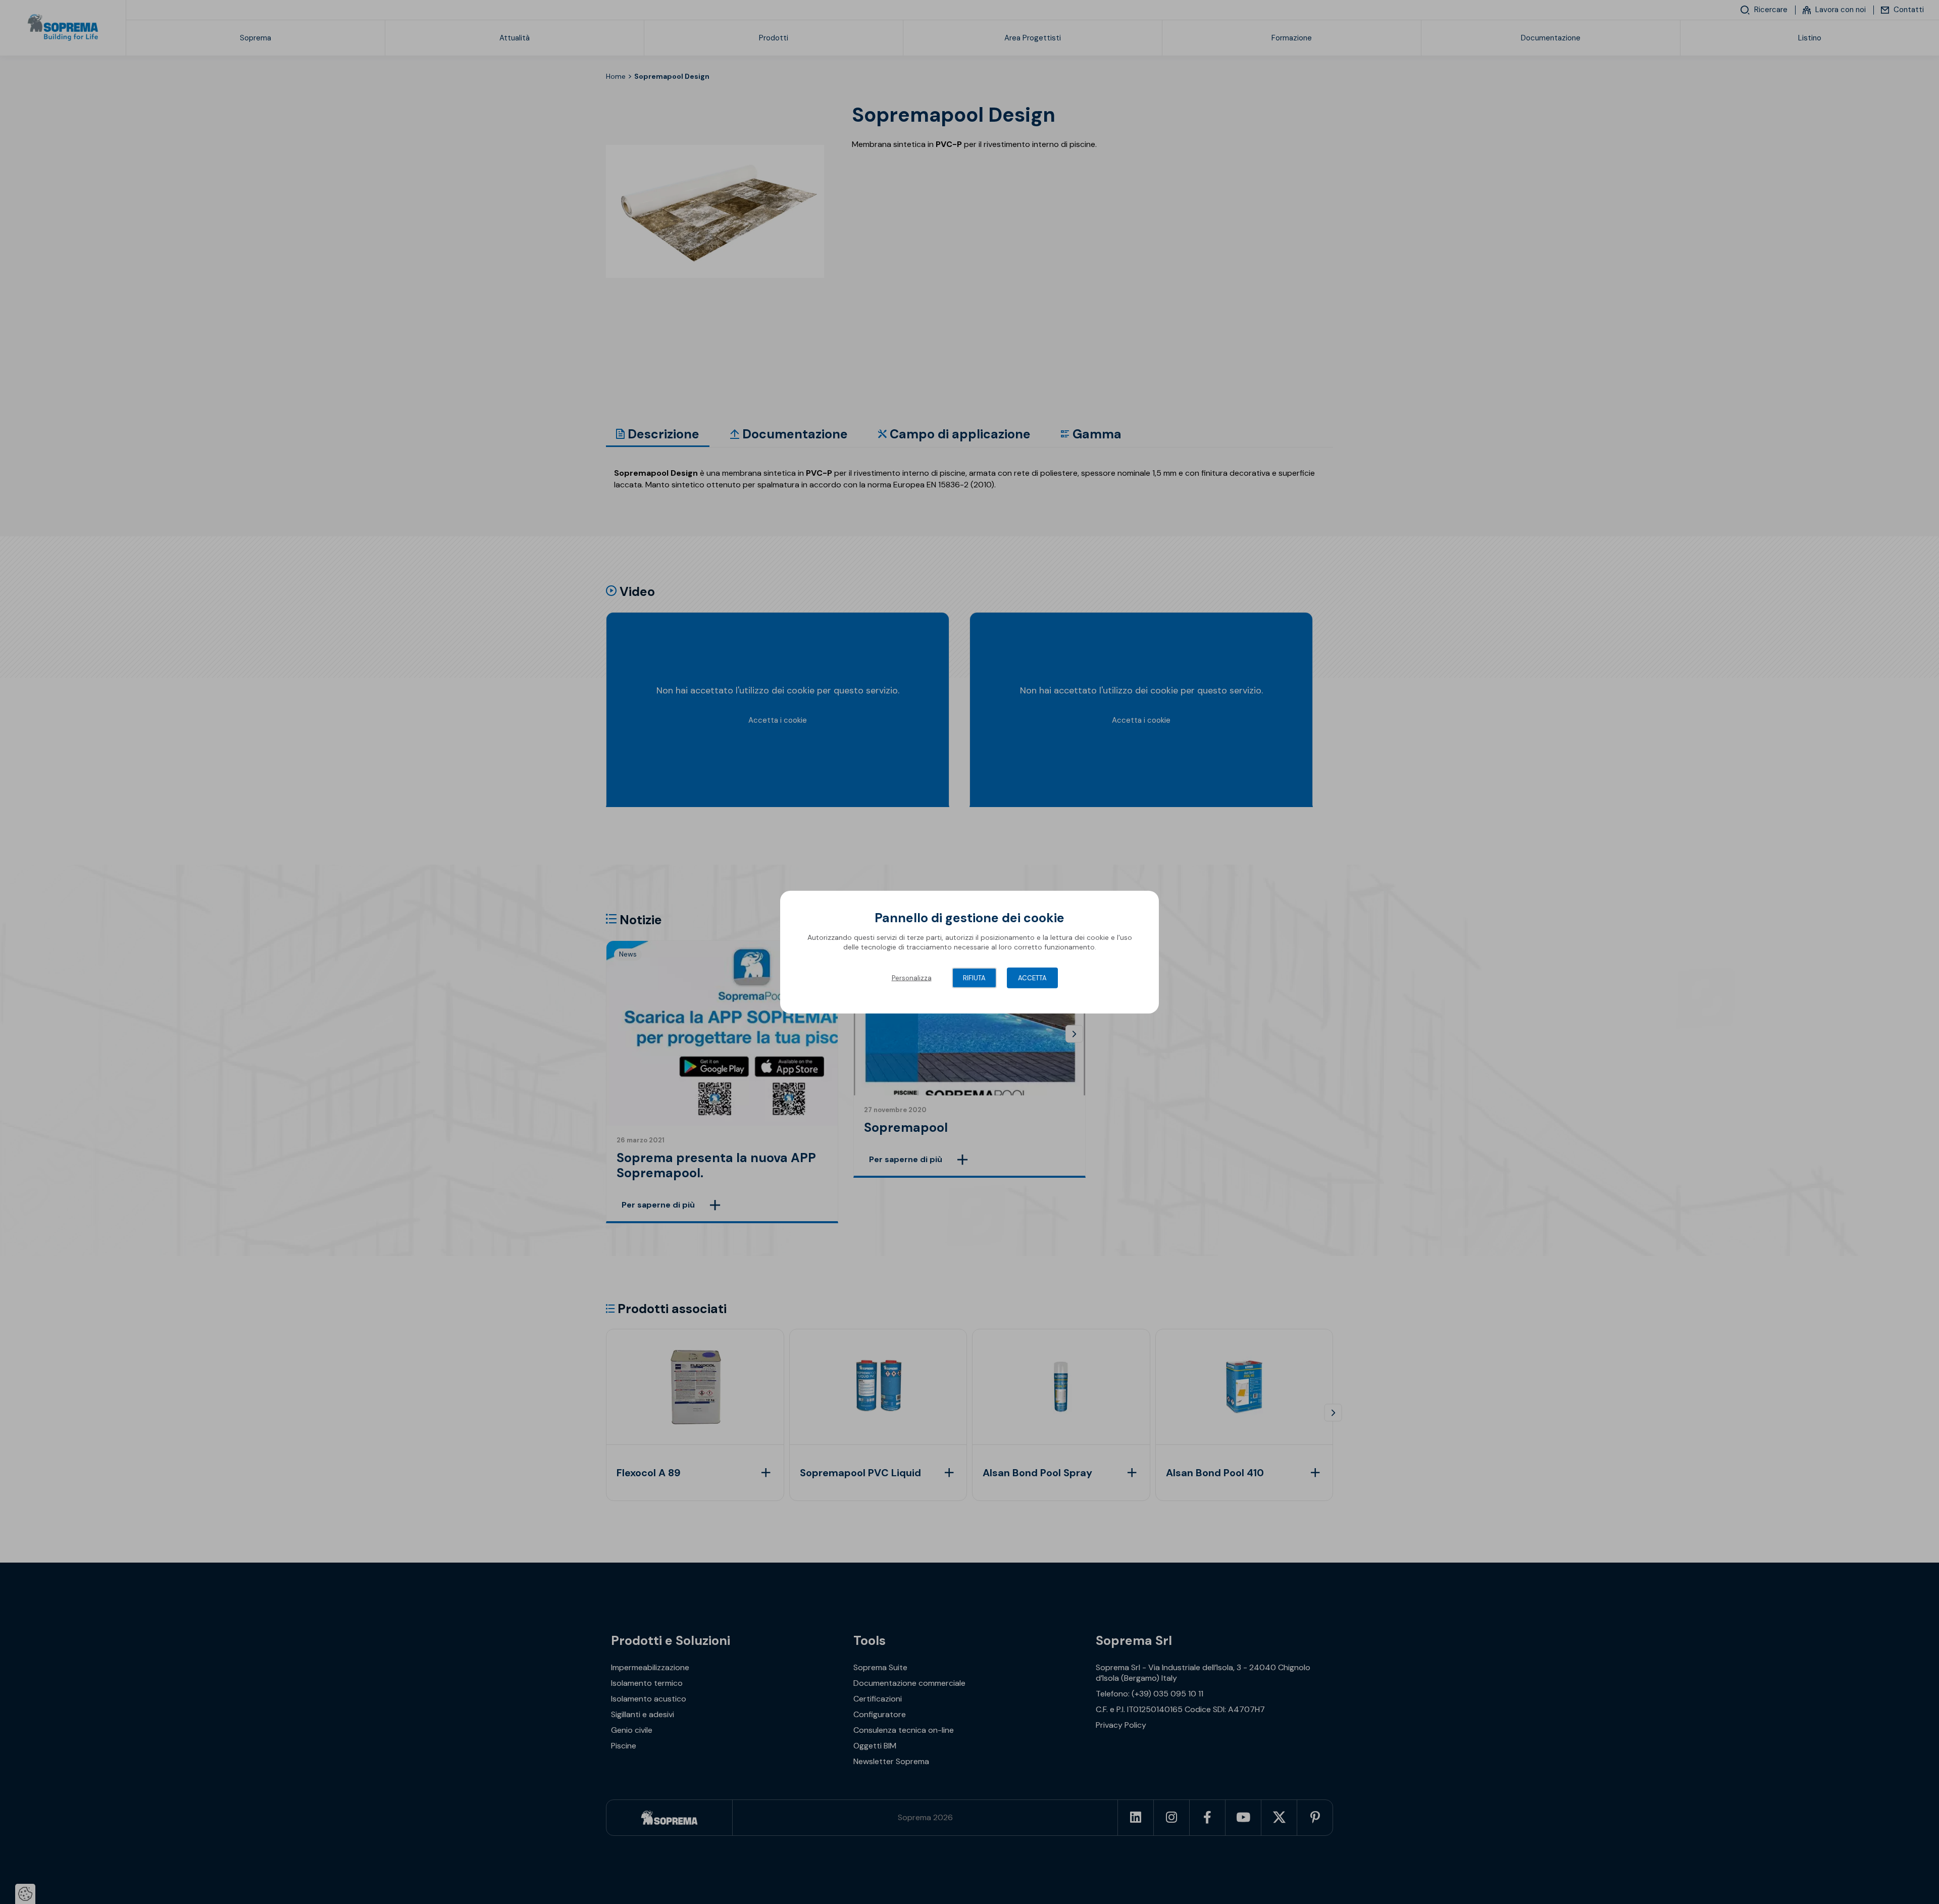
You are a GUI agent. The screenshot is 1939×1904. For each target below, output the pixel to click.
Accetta (1032, 978)
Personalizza (912, 978)
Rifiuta (974, 978)
